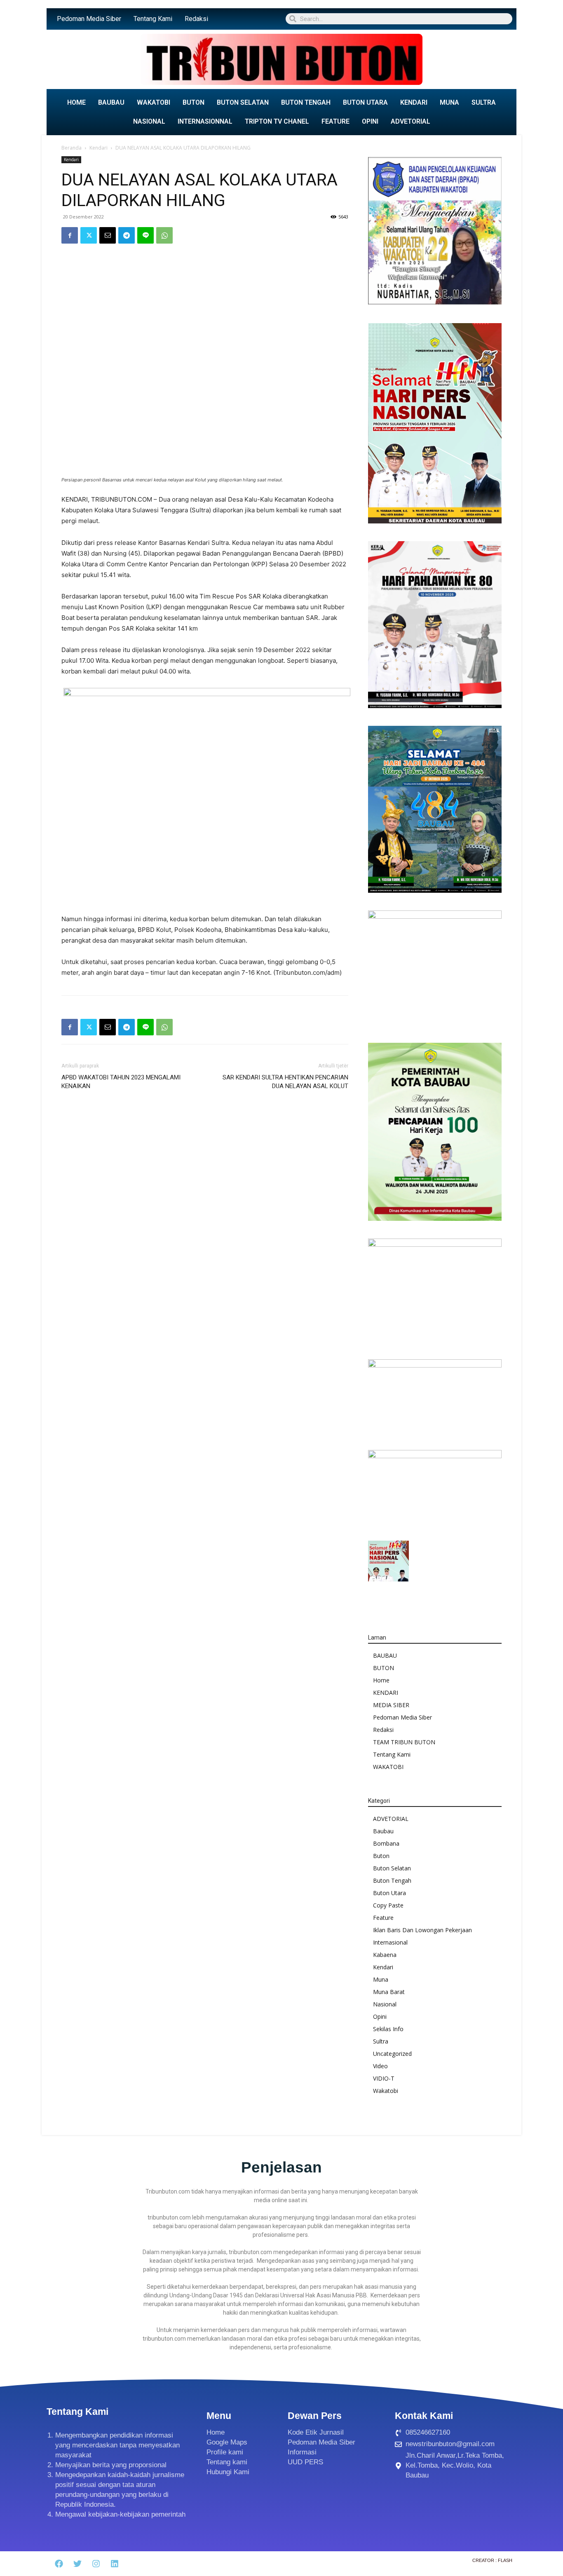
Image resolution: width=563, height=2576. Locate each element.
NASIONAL (149, 121)
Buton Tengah (392, 1880)
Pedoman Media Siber (89, 19)
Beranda (72, 148)
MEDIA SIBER (391, 1705)
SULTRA (484, 102)
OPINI (370, 121)
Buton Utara (389, 1893)
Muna (381, 1979)
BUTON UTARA (365, 102)
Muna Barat (389, 1992)
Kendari (99, 148)
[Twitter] (89, 235)
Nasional (385, 2004)
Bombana (386, 1843)
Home (381, 1680)
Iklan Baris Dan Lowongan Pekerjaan (422, 1930)
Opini (380, 2016)
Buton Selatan (392, 1868)
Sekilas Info (388, 2029)
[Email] (108, 235)
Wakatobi (386, 2091)
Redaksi (196, 19)
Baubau (383, 1831)
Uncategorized (392, 2054)
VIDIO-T (384, 2078)
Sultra (381, 2041)
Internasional (390, 1942)
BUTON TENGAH (306, 102)
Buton (381, 1856)
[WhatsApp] (164, 235)
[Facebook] (70, 235)
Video (380, 2066)
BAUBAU (111, 102)
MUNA (449, 102)
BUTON (194, 102)
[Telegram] (127, 235)
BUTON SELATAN (243, 102)
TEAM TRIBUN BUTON (404, 1742)
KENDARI (414, 102)
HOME (76, 102)
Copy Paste (388, 1905)
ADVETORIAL (411, 121)
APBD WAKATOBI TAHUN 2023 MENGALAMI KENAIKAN (121, 1082)
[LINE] (145, 235)
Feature (383, 1918)
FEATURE (335, 121)
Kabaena (385, 1955)
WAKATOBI (154, 102)
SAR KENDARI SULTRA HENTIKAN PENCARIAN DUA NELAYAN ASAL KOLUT (285, 1082)
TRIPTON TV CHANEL (277, 121)
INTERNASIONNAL (205, 121)
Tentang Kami (153, 19)
